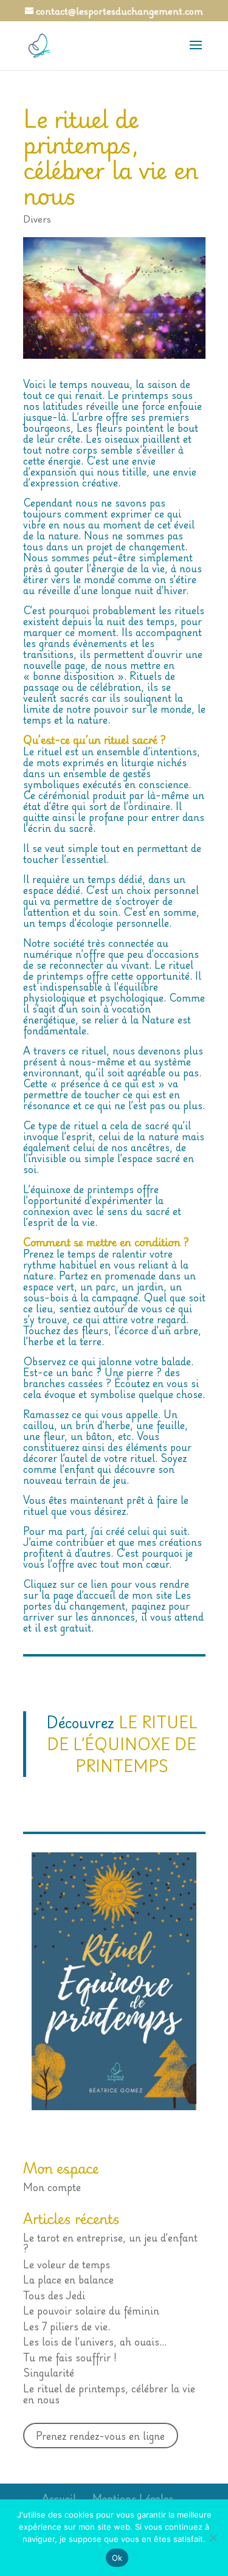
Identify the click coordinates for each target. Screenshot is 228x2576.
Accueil (59, 2498)
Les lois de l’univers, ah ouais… (95, 2341)
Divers (37, 219)
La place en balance (68, 2279)
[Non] (213, 2538)
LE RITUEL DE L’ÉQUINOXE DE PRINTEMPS (122, 1744)
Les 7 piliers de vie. (67, 2326)
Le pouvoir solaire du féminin (91, 2310)
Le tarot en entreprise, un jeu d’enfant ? (110, 2243)
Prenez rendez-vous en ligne (100, 2436)
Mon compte (52, 2187)
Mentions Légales (133, 2498)
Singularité (49, 2372)
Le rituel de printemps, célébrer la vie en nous (109, 2394)
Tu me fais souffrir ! (70, 2357)
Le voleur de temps (67, 2264)
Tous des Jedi (54, 2295)
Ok (117, 2558)
